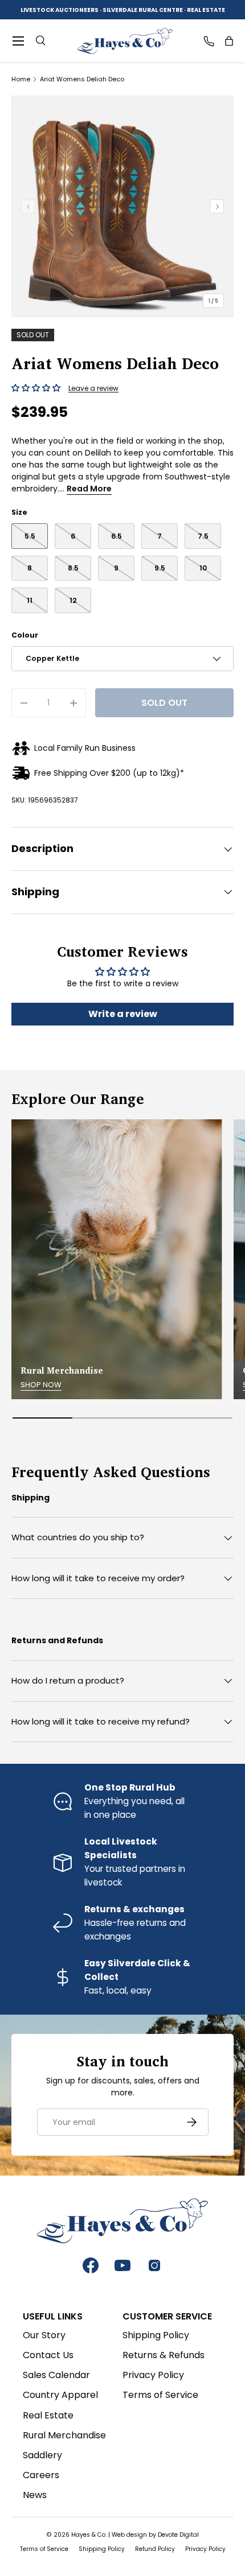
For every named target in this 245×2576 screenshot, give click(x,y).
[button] (229, 41)
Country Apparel (60, 2395)
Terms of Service (160, 2395)
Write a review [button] (123, 1014)
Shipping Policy (156, 2335)
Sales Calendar (56, 2375)
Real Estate (48, 2415)
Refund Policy (155, 2549)
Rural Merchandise (64, 2435)
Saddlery (42, 2455)
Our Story (44, 2335)
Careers (41, 2475)
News (35, 2495)
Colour (25, 635)
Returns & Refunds (164, 2355)
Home (21, 79)
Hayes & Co (88, 2535)
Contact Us (48, 2355)
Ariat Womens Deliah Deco (82, 79)
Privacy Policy (153, 2375)
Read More (89, 489)
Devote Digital (178, 2535)
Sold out (164, 703)
